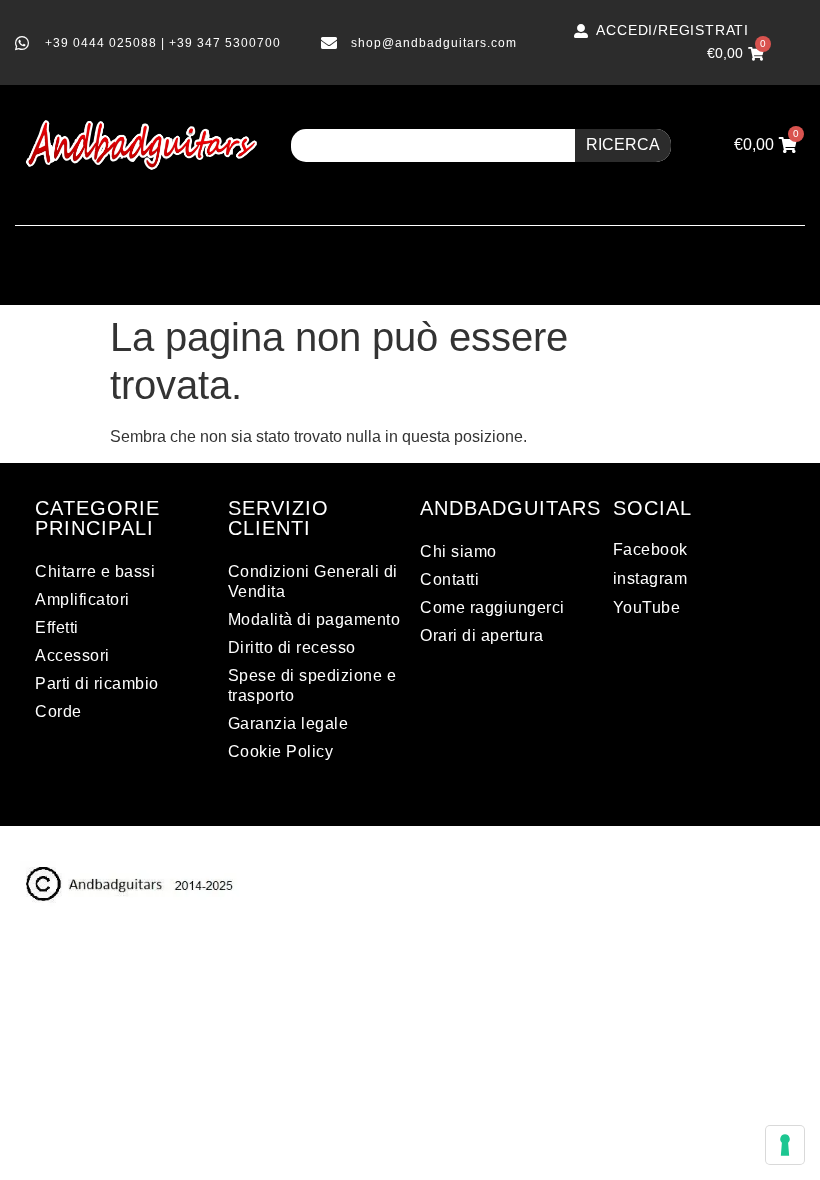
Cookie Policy (281, 751)
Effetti (57, 627)
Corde (58, 711)
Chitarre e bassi (95, 571)
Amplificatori (82, 599)
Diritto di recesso (292, 647)
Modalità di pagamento (314, 619)
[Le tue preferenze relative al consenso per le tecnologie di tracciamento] (785, 1145)
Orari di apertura (482, 635)
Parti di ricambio (97, 683)
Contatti (449, 579)
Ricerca (623, 144)
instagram (650, 578)
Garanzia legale (288, 723)
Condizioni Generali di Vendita (313, 581)
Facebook (650, 549)
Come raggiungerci (492, 607)
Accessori (72, 655)
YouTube (647, 607)
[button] (410, 253)
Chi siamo (458, 551)
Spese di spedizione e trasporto (312, 685)
